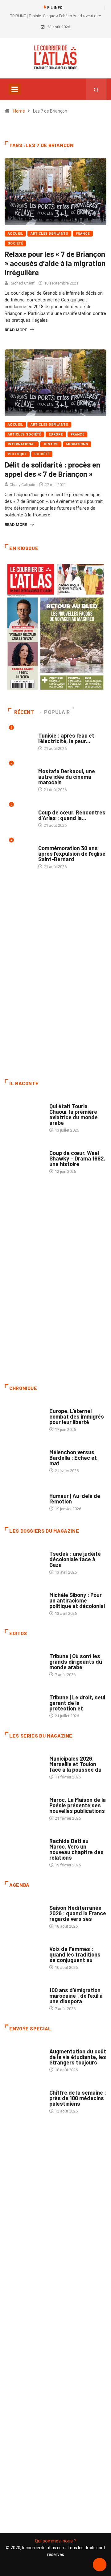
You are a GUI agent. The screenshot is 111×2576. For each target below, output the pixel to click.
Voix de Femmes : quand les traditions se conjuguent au (75, 1954)
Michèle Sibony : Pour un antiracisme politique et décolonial (77, 1600)
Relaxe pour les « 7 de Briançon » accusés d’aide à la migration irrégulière (55, 263)
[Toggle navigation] (14, 89)
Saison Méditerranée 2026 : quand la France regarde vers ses (78, 1913)
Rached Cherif (22, 283)
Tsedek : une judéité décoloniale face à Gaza (75, 1559)
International (22, 444)
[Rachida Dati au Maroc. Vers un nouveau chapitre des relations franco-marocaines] (24, 1846)
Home (19, 111)
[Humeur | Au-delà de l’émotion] (24, 1499)
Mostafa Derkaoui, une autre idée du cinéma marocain (67, 777)
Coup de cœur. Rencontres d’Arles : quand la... (72, 815)
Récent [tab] (24, 712)
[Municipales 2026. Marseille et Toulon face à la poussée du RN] (24, 1764)
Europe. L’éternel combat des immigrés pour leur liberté (77, 1416)
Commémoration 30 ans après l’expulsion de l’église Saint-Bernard (72, 854)
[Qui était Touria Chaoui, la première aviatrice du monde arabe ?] (24, 1112)
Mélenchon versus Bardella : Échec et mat (73, 1458)
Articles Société (24, 434)
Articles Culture (66, 1100)
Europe (56, 434)
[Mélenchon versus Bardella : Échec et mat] (24, 1458)
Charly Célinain (22, 485)
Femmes (57, 1589)
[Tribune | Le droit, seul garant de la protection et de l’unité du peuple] (24, 1703)
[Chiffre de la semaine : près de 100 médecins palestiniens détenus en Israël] (24, 2098)
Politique (17, 454)
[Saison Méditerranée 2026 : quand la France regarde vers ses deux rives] (24, 1913)
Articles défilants (49, 234)
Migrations (77, 444)
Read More (16, 330)
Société (15, 243)
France (83, 234)
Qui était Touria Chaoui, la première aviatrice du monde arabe (74, 1114)
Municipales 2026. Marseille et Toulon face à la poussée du (75, 1764)
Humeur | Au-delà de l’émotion (75, 1499)
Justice (51, 444)
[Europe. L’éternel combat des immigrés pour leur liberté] (24, 1416)
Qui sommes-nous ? (56, 2541)
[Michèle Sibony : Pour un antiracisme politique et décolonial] (24, 1600)
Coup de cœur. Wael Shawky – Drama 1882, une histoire (77, 1158)
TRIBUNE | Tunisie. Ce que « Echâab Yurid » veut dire (55, 16)
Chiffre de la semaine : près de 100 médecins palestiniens (78, 2098)
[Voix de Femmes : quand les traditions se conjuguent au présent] (24, 1954)
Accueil (15, 234)
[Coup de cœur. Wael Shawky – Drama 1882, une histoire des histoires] (24, 1158)
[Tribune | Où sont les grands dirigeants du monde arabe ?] (24, 1662)
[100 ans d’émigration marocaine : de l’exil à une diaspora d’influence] (24, 1996)
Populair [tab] (57, 712)
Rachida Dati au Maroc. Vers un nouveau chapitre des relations (76, 1849)
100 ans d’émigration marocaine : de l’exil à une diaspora (76, 1996)
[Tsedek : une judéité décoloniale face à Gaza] (24, 1559)
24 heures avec (64, 1835)
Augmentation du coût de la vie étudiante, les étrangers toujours (78, 2057)
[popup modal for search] (96, 89)
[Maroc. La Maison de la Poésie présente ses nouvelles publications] (24, 1805)
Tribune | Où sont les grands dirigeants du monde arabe (76, 1662)
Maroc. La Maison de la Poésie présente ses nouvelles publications (78, 1805)
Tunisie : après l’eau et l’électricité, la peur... (66, 738)
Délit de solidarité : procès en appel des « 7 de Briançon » (52, 469)
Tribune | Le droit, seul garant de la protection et (77, 1703)
